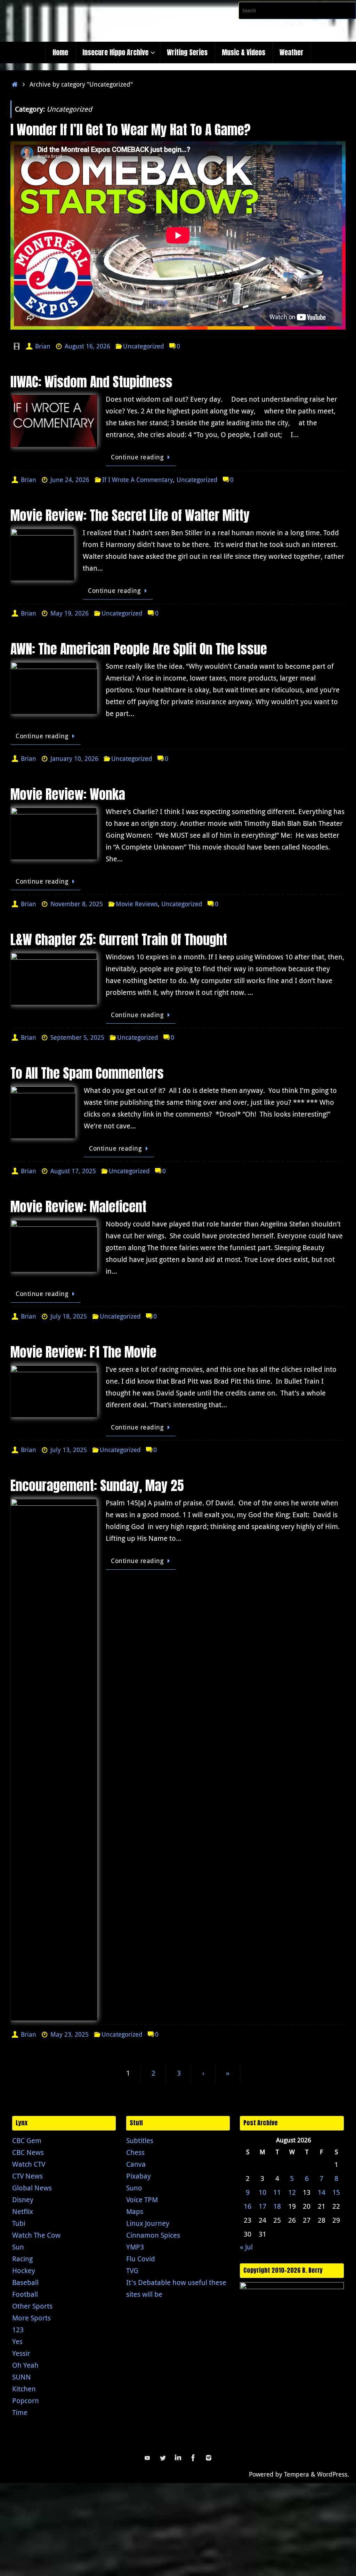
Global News (32, 2188)
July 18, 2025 (69, 1316)
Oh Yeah (25, 2365)
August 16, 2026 (87, 346)
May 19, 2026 (70, 613)
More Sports (31, 2318)
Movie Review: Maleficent (78, 1207)
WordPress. (333, 2474)
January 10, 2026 (74, 758)
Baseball (25, 2282)
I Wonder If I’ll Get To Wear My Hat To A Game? (131, 130)
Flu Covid (141, 2259)
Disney (23, 2200)
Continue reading (137, 457)
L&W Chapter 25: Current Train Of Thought (119, 940)
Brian (43, 346)
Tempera (297, 2474)
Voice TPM (142, 2200)
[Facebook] (193, 2458)
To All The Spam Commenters (87, 1073)
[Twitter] (163, 2458)
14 (322, 2192)
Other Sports (32, 2306)
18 (277, 2206)
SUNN (22, 2377)
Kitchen (24, 2389)
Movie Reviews (137, 904)
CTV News (27, 2176)
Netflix (23, 2211)
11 (277, 2192)
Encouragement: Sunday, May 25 (97, 1486)
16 (248, 2206)
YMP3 (135, 2247)
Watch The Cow (36, 2235)
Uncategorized (144, 346)
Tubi (19, 2223)
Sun (18, 2247)
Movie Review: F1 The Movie (83, 1352)
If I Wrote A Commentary (138, 480)
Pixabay (139, 2176)
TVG (132, 2271)
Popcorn (26, 2401)
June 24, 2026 (70, 480)
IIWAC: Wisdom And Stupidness (91, 382)
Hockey (24, 2271)
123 (18, 2330)
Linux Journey (148, 2223)
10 (262, 2192)
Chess (135, 2152)
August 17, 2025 (73, 1171)
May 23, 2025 (70, 2034)
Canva (136, 2164)
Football (25, 2294)
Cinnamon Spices (153, 2235)
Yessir (21, 2353)
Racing (22, 2259)
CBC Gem (27, 2140)
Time (20, 2412)
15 (336, 2192)
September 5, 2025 (77, 1037)
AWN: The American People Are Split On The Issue (139, 649)
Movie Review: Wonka (68, 794)
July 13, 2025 (69, 1450)
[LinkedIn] (178, 2458)
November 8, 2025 (77, 904)
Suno (134, 2188)
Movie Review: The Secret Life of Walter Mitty (130, 515)
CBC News (28, 2152)
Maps (135, 2211)
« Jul (246, 2247)
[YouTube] (147, 2458)
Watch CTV (29, 2164)
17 (262, 2206)
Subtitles (140, 2140)
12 (292, 2192)
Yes (17, 2341)
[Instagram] (209, 2458)
